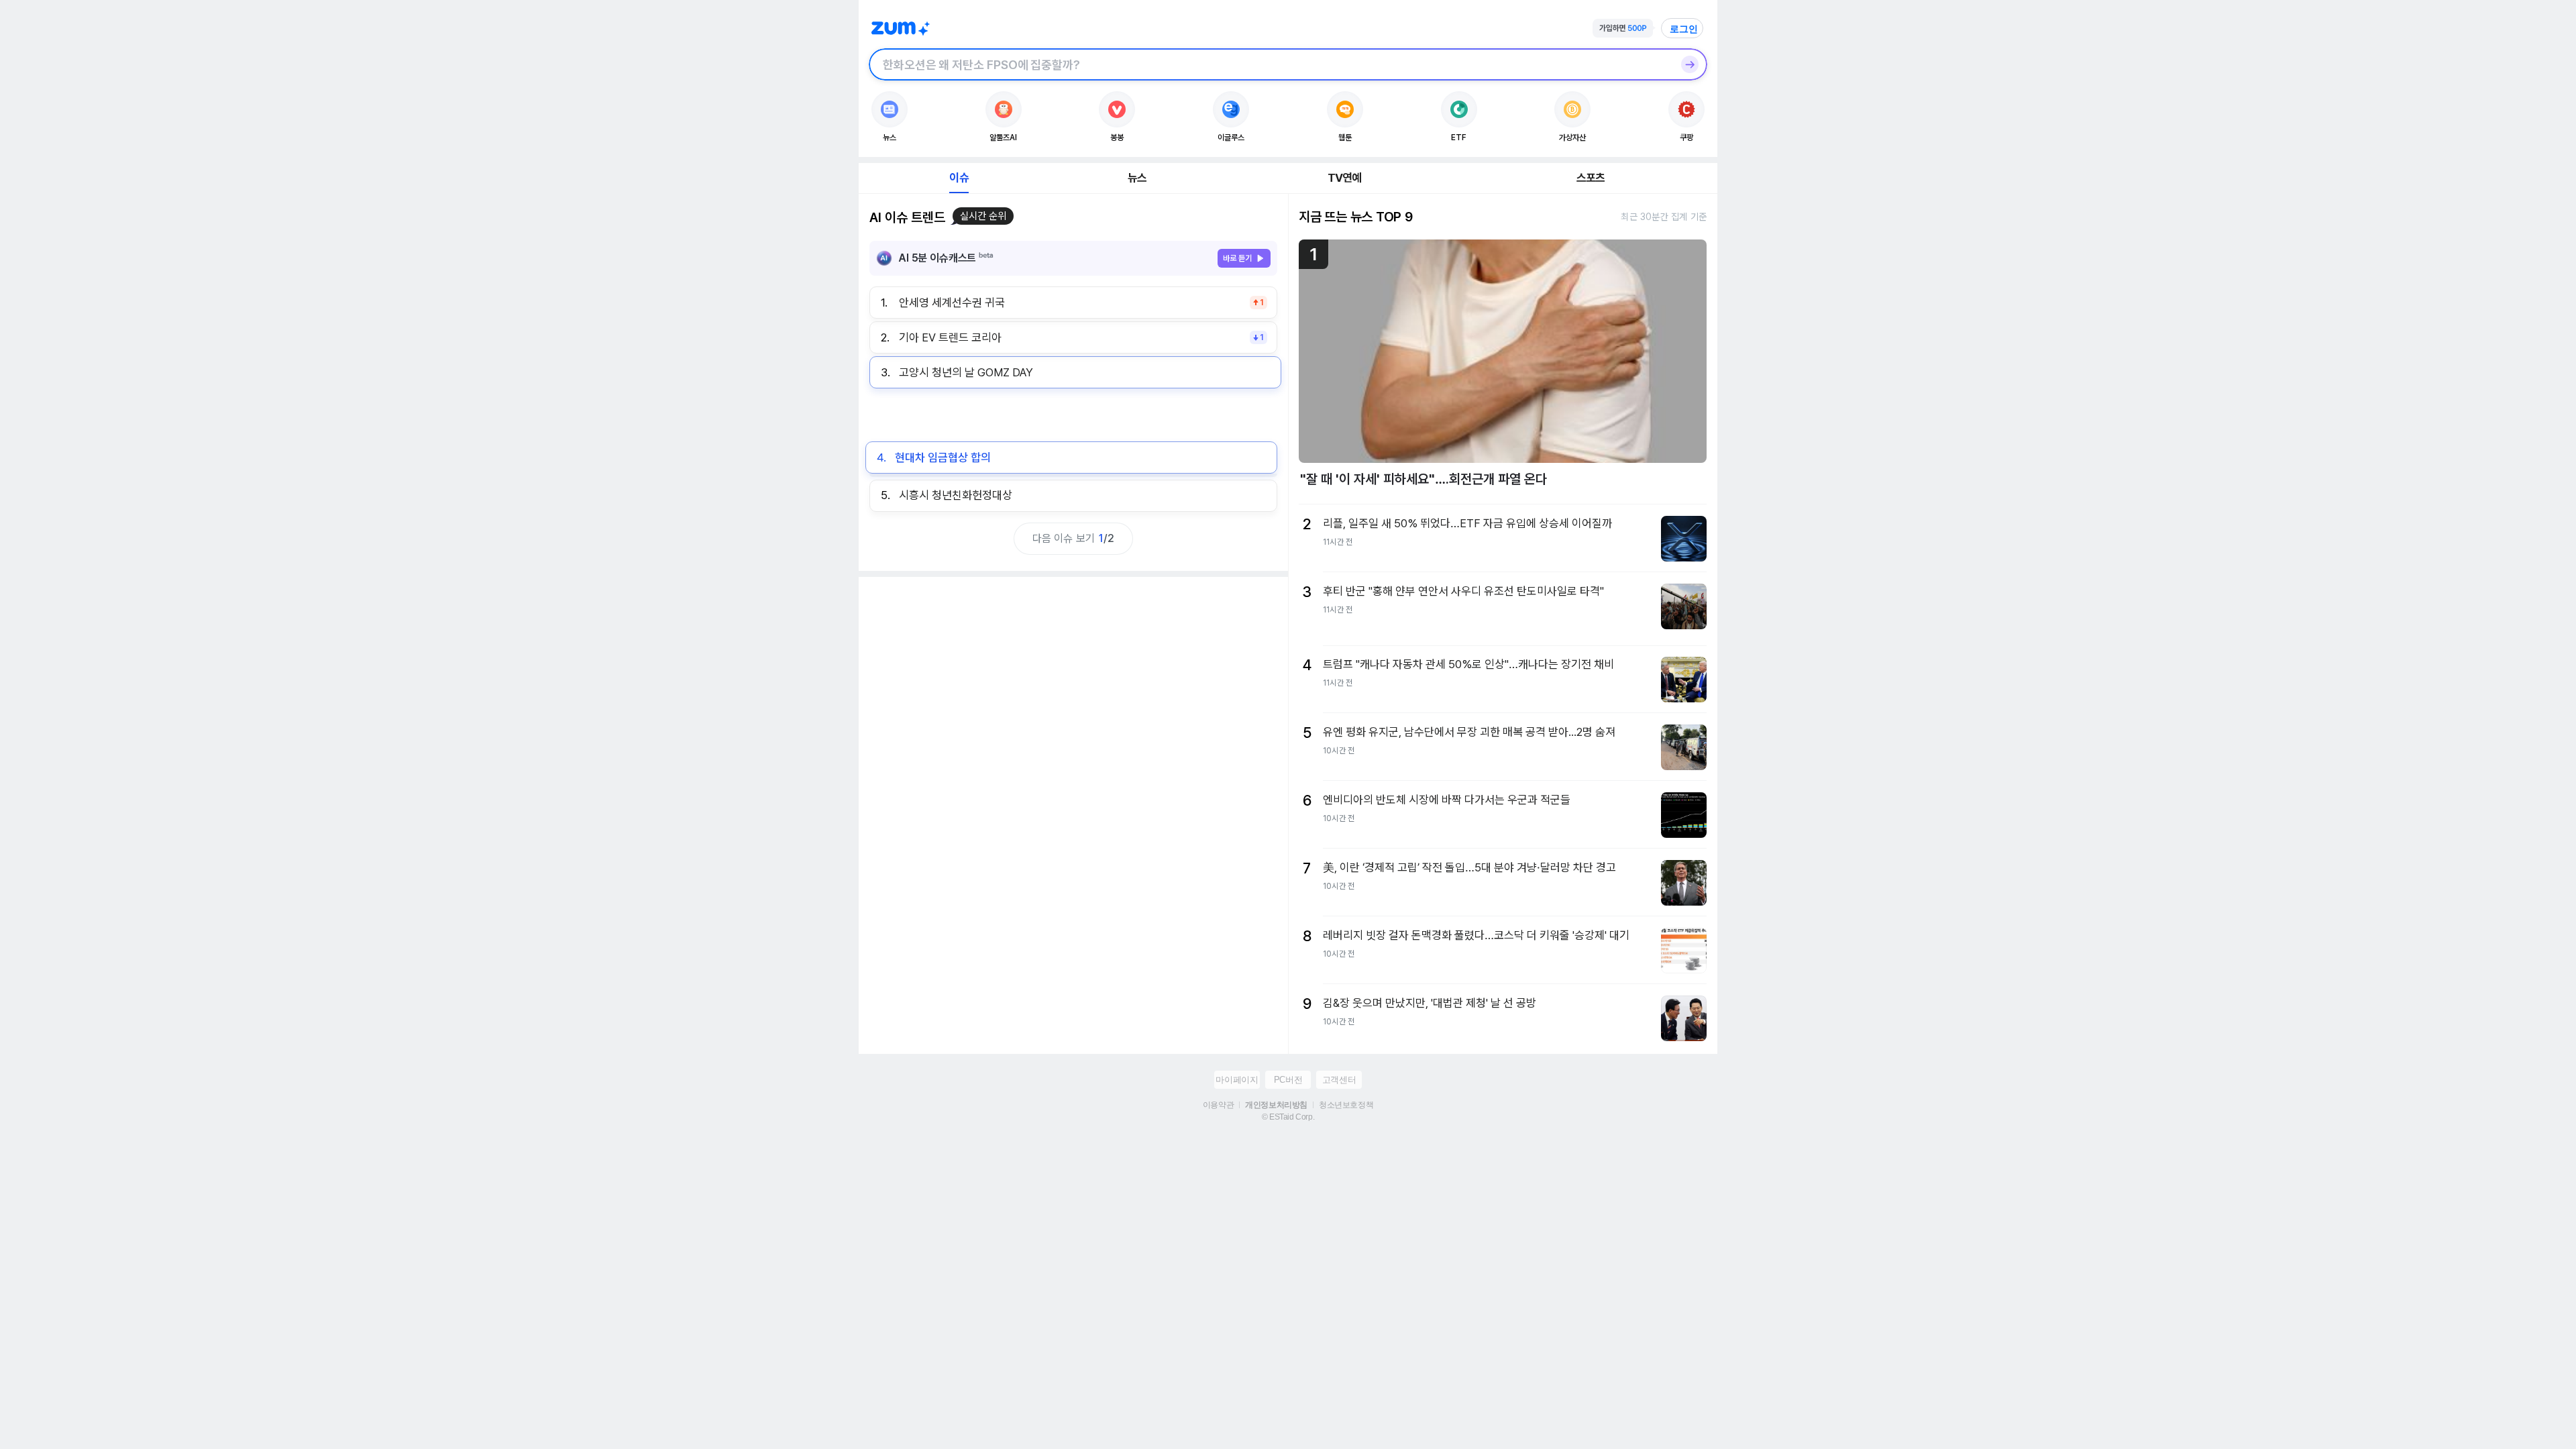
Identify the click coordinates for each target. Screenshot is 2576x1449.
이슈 (959, 178)
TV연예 (1345, 178)
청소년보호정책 (1346, 1105)
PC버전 (1288, 1080)
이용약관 (1218, 1105)
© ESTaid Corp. (1288, 1117)
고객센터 (1339, 1080)
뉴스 (1137, 178)
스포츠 (1591, 178)
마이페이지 (1237, 1080)
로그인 (1684, 29)
